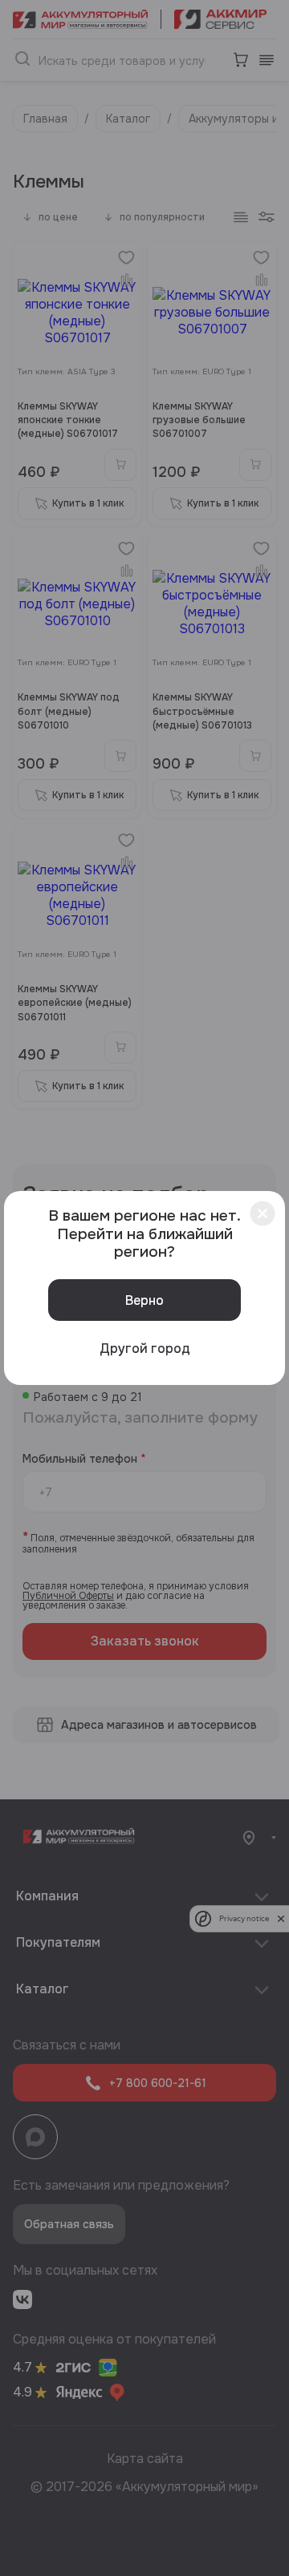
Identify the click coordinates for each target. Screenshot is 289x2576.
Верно (144, 1300)
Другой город (145, 1349)
